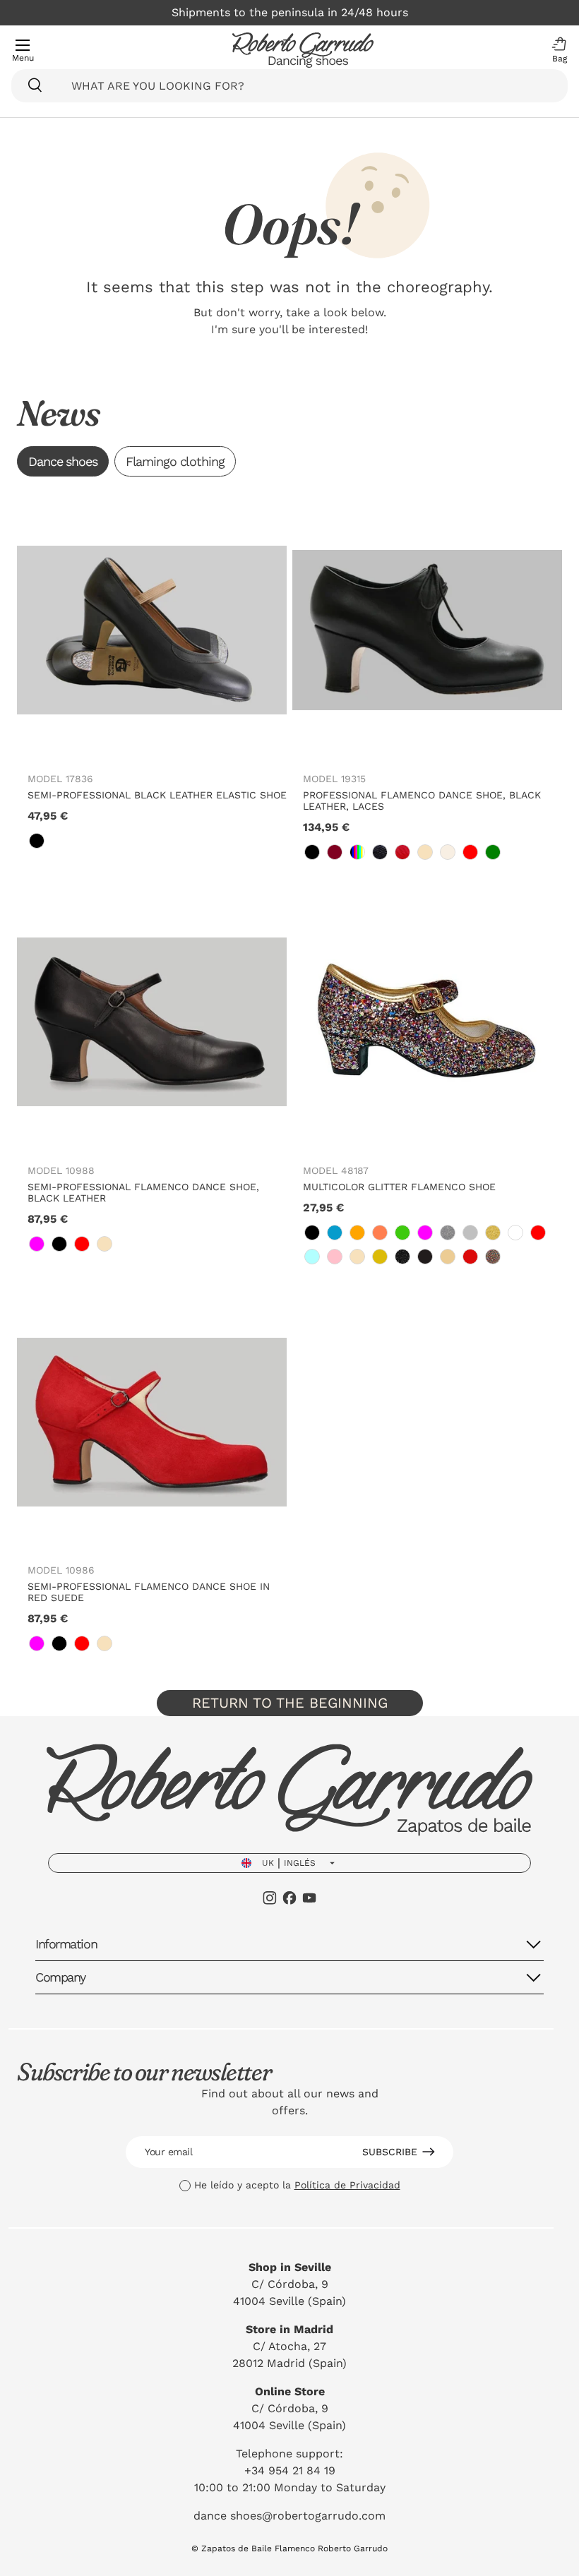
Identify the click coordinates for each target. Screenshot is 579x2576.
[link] (37, 841)
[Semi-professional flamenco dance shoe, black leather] (152, 1022)
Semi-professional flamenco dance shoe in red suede (149, 1592)
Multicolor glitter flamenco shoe (399, 1187)
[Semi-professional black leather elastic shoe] (152, 630)
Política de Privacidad (347, 2185)
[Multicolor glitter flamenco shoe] (427, 1022)
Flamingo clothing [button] (175, 461)
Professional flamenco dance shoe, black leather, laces (422, 801)
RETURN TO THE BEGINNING (290, 1703)
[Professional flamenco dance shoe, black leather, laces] (427, 630)
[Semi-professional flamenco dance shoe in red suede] (152, 1422)
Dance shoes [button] (63, 461)
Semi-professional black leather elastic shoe (157, 795)
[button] (556, 50)
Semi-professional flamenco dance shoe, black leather (143, 1192)
